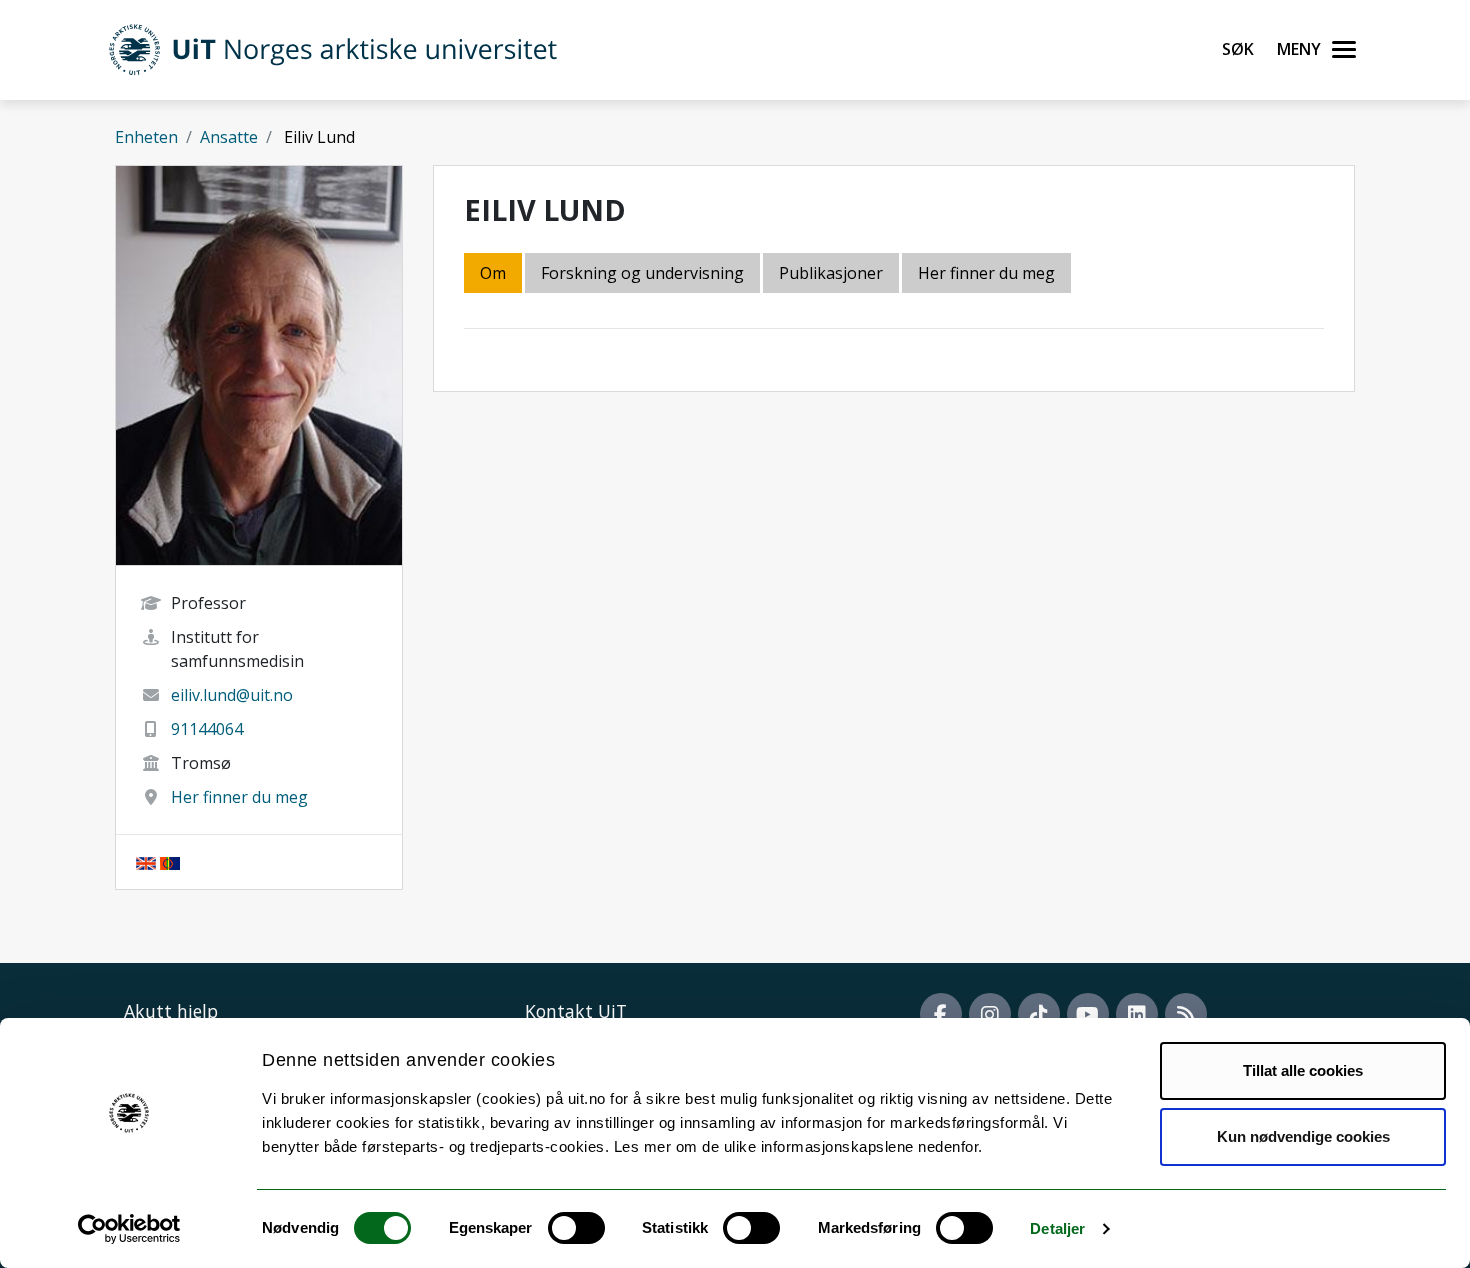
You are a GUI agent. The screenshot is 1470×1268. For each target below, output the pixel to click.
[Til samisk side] (170, 862)
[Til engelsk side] (146, 862)
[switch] (576, 1228)
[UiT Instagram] (990, 1014)
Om (493, 273)
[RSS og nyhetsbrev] (1186, 1014)
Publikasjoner (831, 273)
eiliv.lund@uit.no (232, 695)
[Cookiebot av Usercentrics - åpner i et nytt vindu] (129, 1229)
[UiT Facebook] (941, 1014)
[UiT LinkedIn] (1137, 1014)
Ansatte (229, 137)
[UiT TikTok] (1039, 1014)
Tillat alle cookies (1303, 1070)
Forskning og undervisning (642, 273)
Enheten (146, 137)
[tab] (832, 274)
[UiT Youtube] (1088, 1014)
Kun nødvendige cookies (1303, 1136)
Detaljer (1057, 1228)
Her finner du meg (239, 797)
